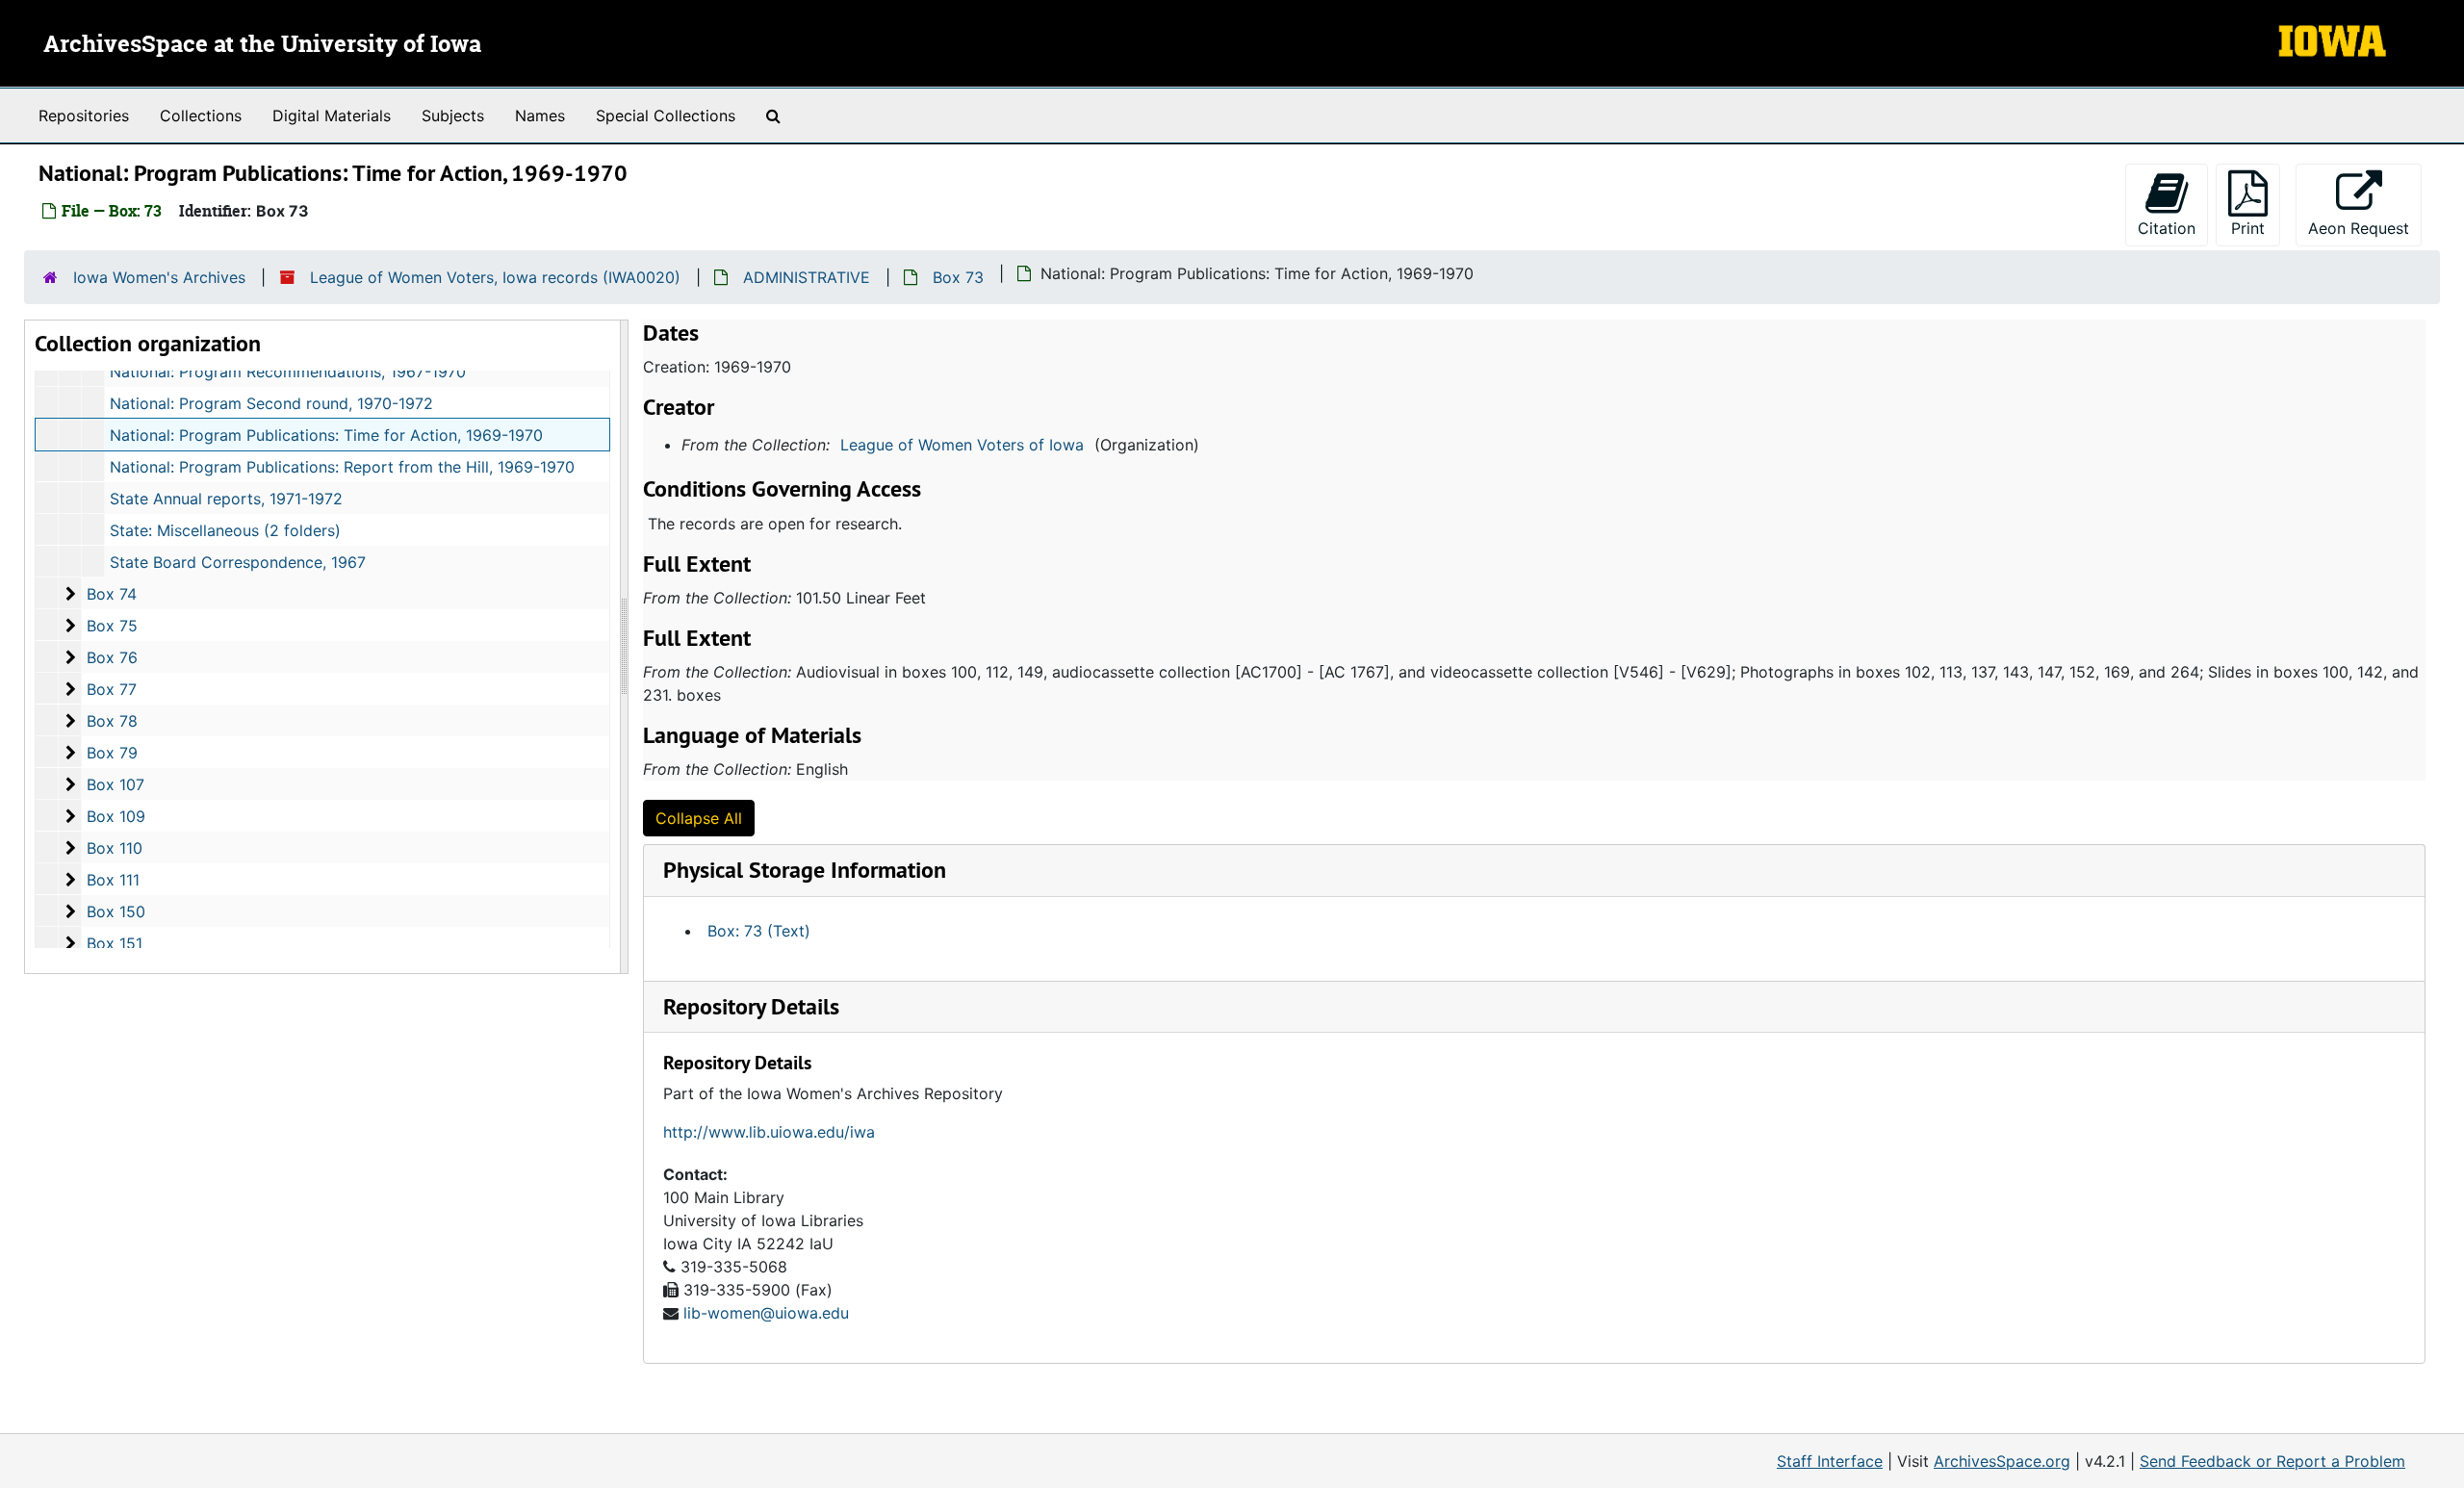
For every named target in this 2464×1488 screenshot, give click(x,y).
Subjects (453, 115)
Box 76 (112, 657)
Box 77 (112, 689)
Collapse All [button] (699, 818)
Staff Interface (1830, 1461)
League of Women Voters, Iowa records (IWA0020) (495, 277)
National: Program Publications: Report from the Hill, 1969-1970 (342, 467)
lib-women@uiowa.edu (766, 1313)
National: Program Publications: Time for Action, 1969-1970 (326, 435)
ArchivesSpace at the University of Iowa (262, 45)
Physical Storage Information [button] (805, 870)
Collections (201, 115)
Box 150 (116, 911)
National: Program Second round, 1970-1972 (271, 403)
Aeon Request (2365, 228)
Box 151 (115, 943)
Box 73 (958, 277)
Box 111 (113, 880)
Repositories (84, 115)
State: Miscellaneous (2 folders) (225, 530)
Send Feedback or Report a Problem (2272, 1461)
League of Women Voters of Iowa (962, 445)
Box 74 (112, 594)
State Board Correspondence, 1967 (238, 562)
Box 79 (112, 753)
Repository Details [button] (751, 1006)
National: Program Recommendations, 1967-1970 (288, 372)
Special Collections (666, 115)
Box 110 (115, 848)
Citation (2167, 228)
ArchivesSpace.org (2002, 1461)
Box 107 (115, 784)
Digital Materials (332, 115)
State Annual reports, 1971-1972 (226, 499)
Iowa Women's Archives (159, 277)
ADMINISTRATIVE (807, 277)
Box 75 (112, 626)
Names (540, 115)
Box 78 (112, 721)
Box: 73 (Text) (759, 931)
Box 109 (116, 816)
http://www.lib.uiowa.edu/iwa (769, 1132)
